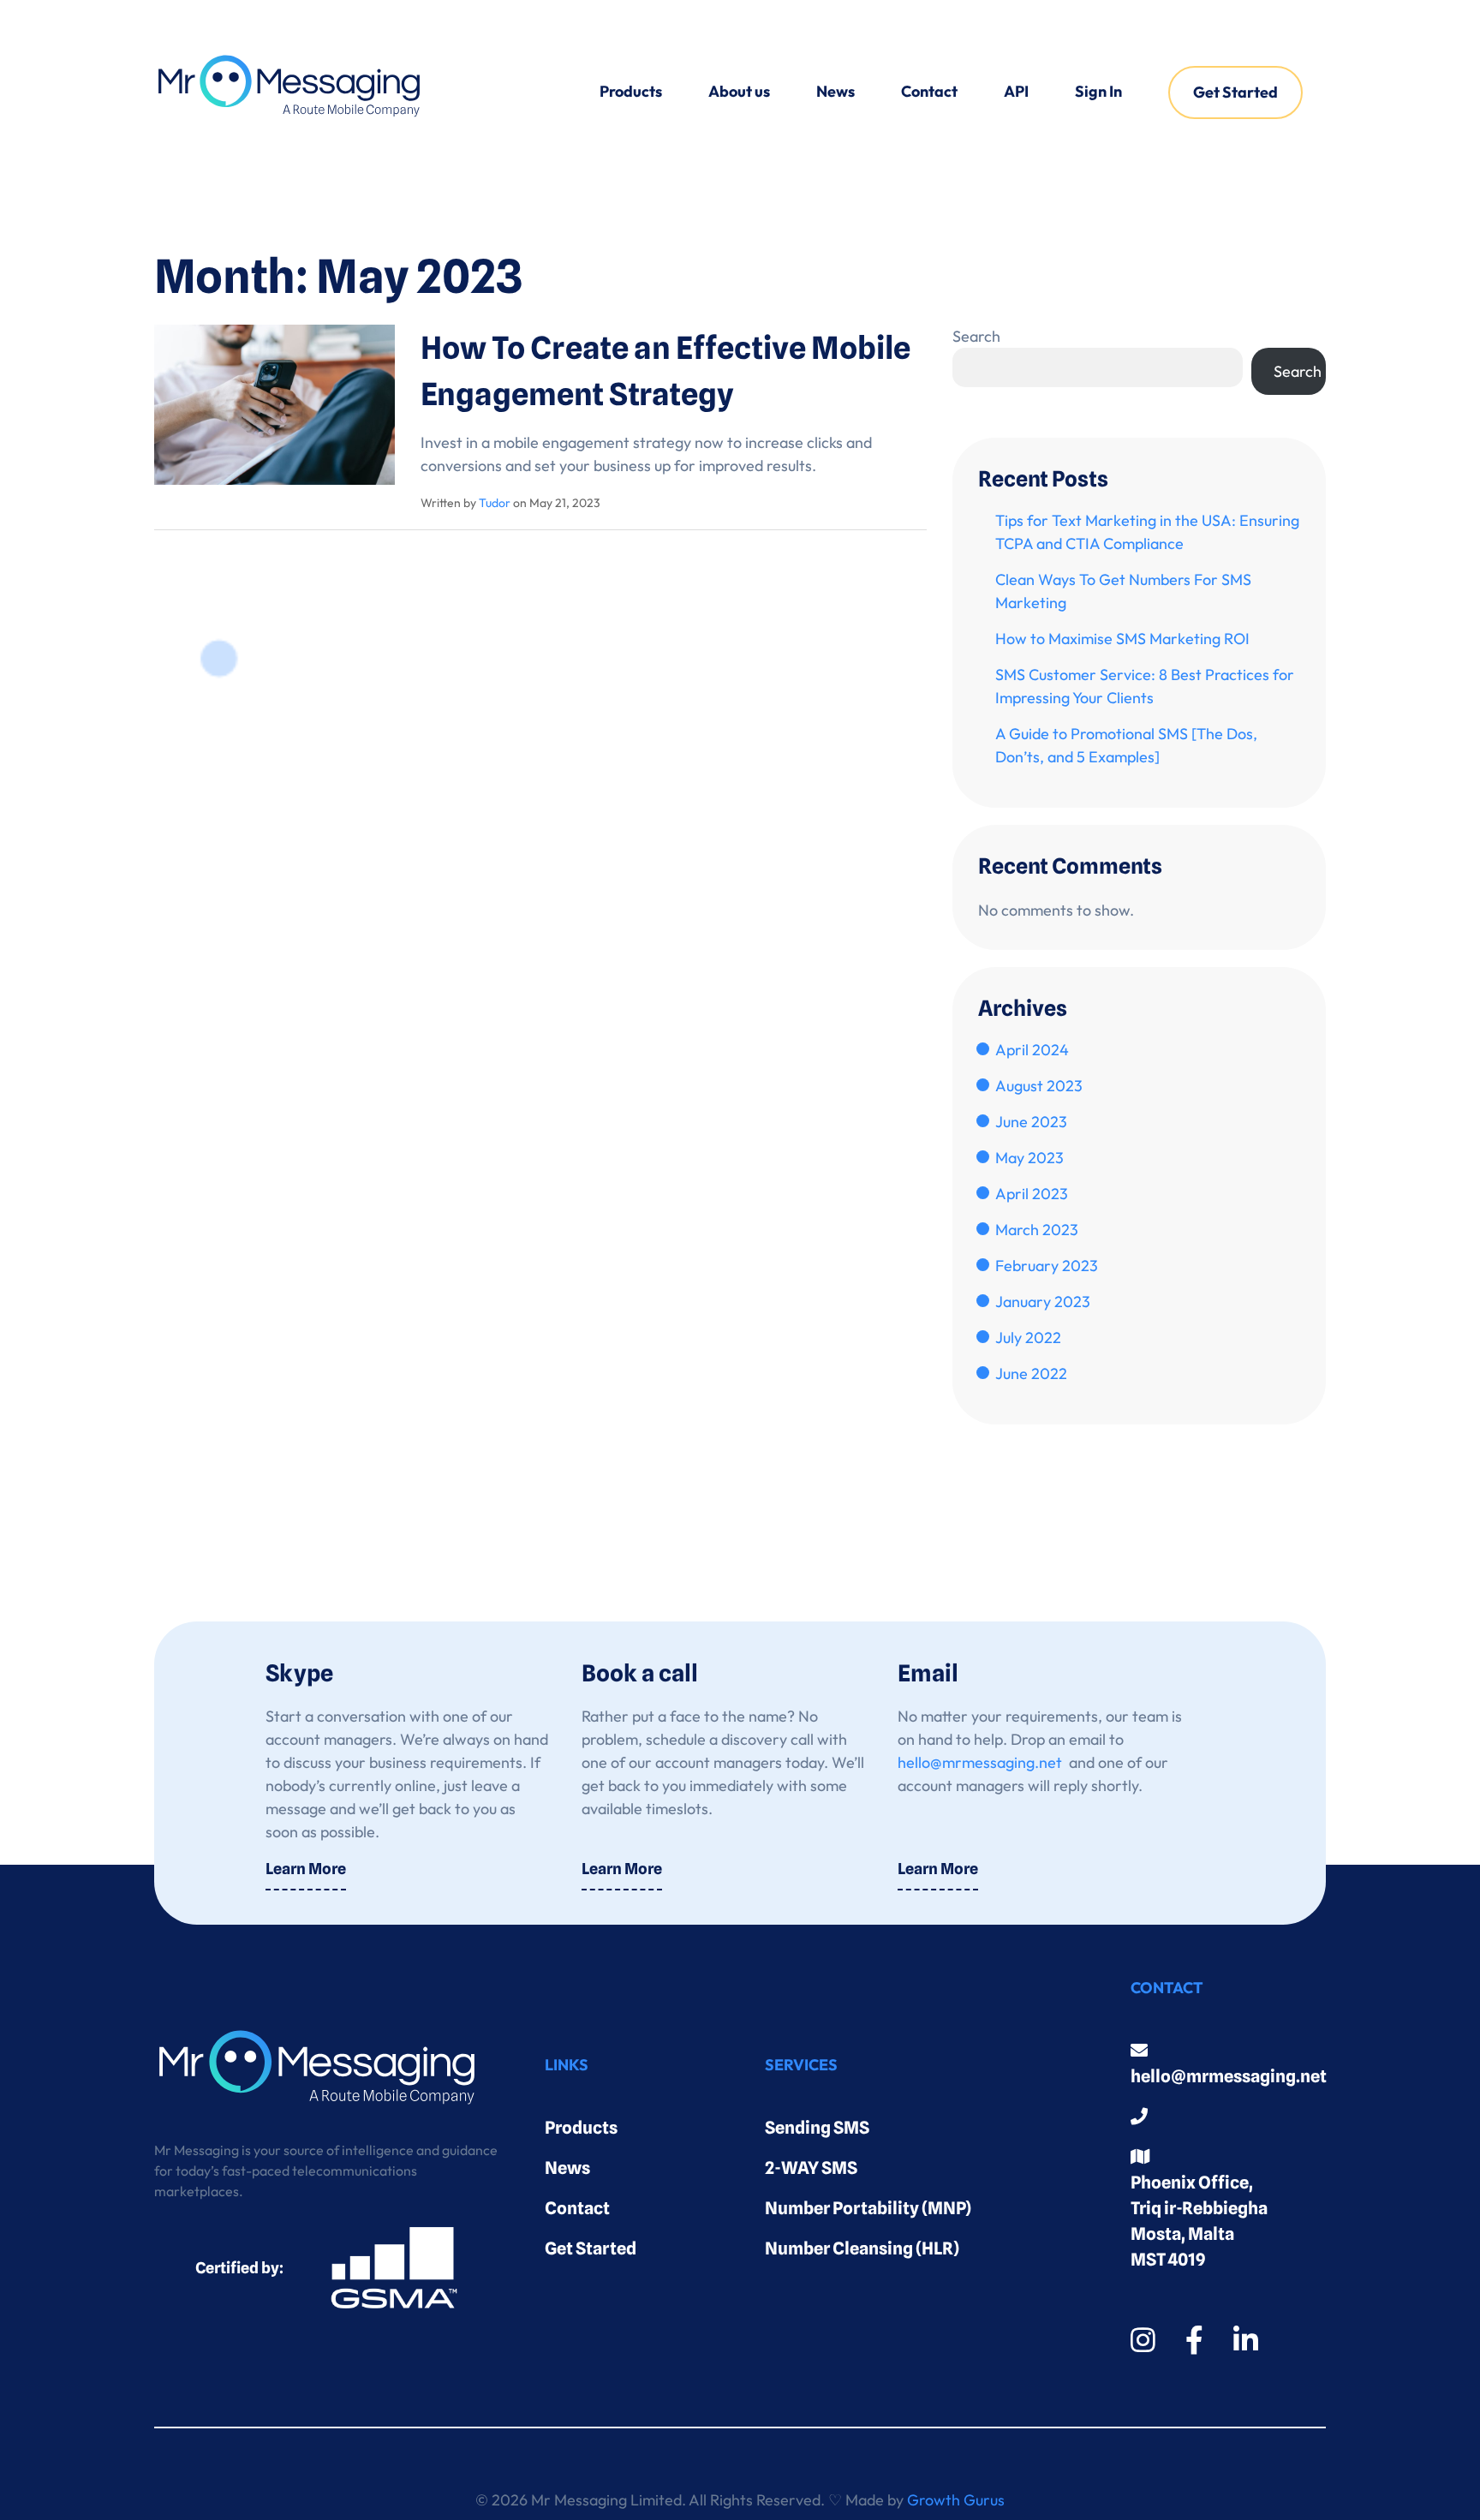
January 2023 (1043, 1302)
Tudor (495, 503)
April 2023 (1032, 1194)
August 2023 (1039, 1086)
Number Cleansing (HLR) (862, 2248)
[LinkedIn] (1246, 2340)
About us (739, 91)
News (835, 91)
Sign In (1098, 91)
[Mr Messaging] (289, 93)
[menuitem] (631, 93)
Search (976, 336)
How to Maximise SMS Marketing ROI (1122, 639)
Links (567, 2065)
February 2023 (1047, 1266)
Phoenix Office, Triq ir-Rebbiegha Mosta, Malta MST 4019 (1199, 2221)
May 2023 (1029, 1158)
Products (631, 91)
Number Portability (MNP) (868, 2208)
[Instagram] (1143, 2340)
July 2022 (1028, 1338)
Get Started (1235, 92)
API (1016, 91)
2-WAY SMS (811, 2168)
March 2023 (1037, 1230)
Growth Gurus (956, 2500)
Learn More (306, 1869)
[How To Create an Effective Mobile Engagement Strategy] (275, 402)
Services (801, 2065)
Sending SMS (817, 2128)
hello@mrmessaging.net (980, 1762)
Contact (929, 91)
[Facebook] (1194, 2340)
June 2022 (1031, 1373)
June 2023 (1031, 1122)
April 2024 (1032, 1050)
